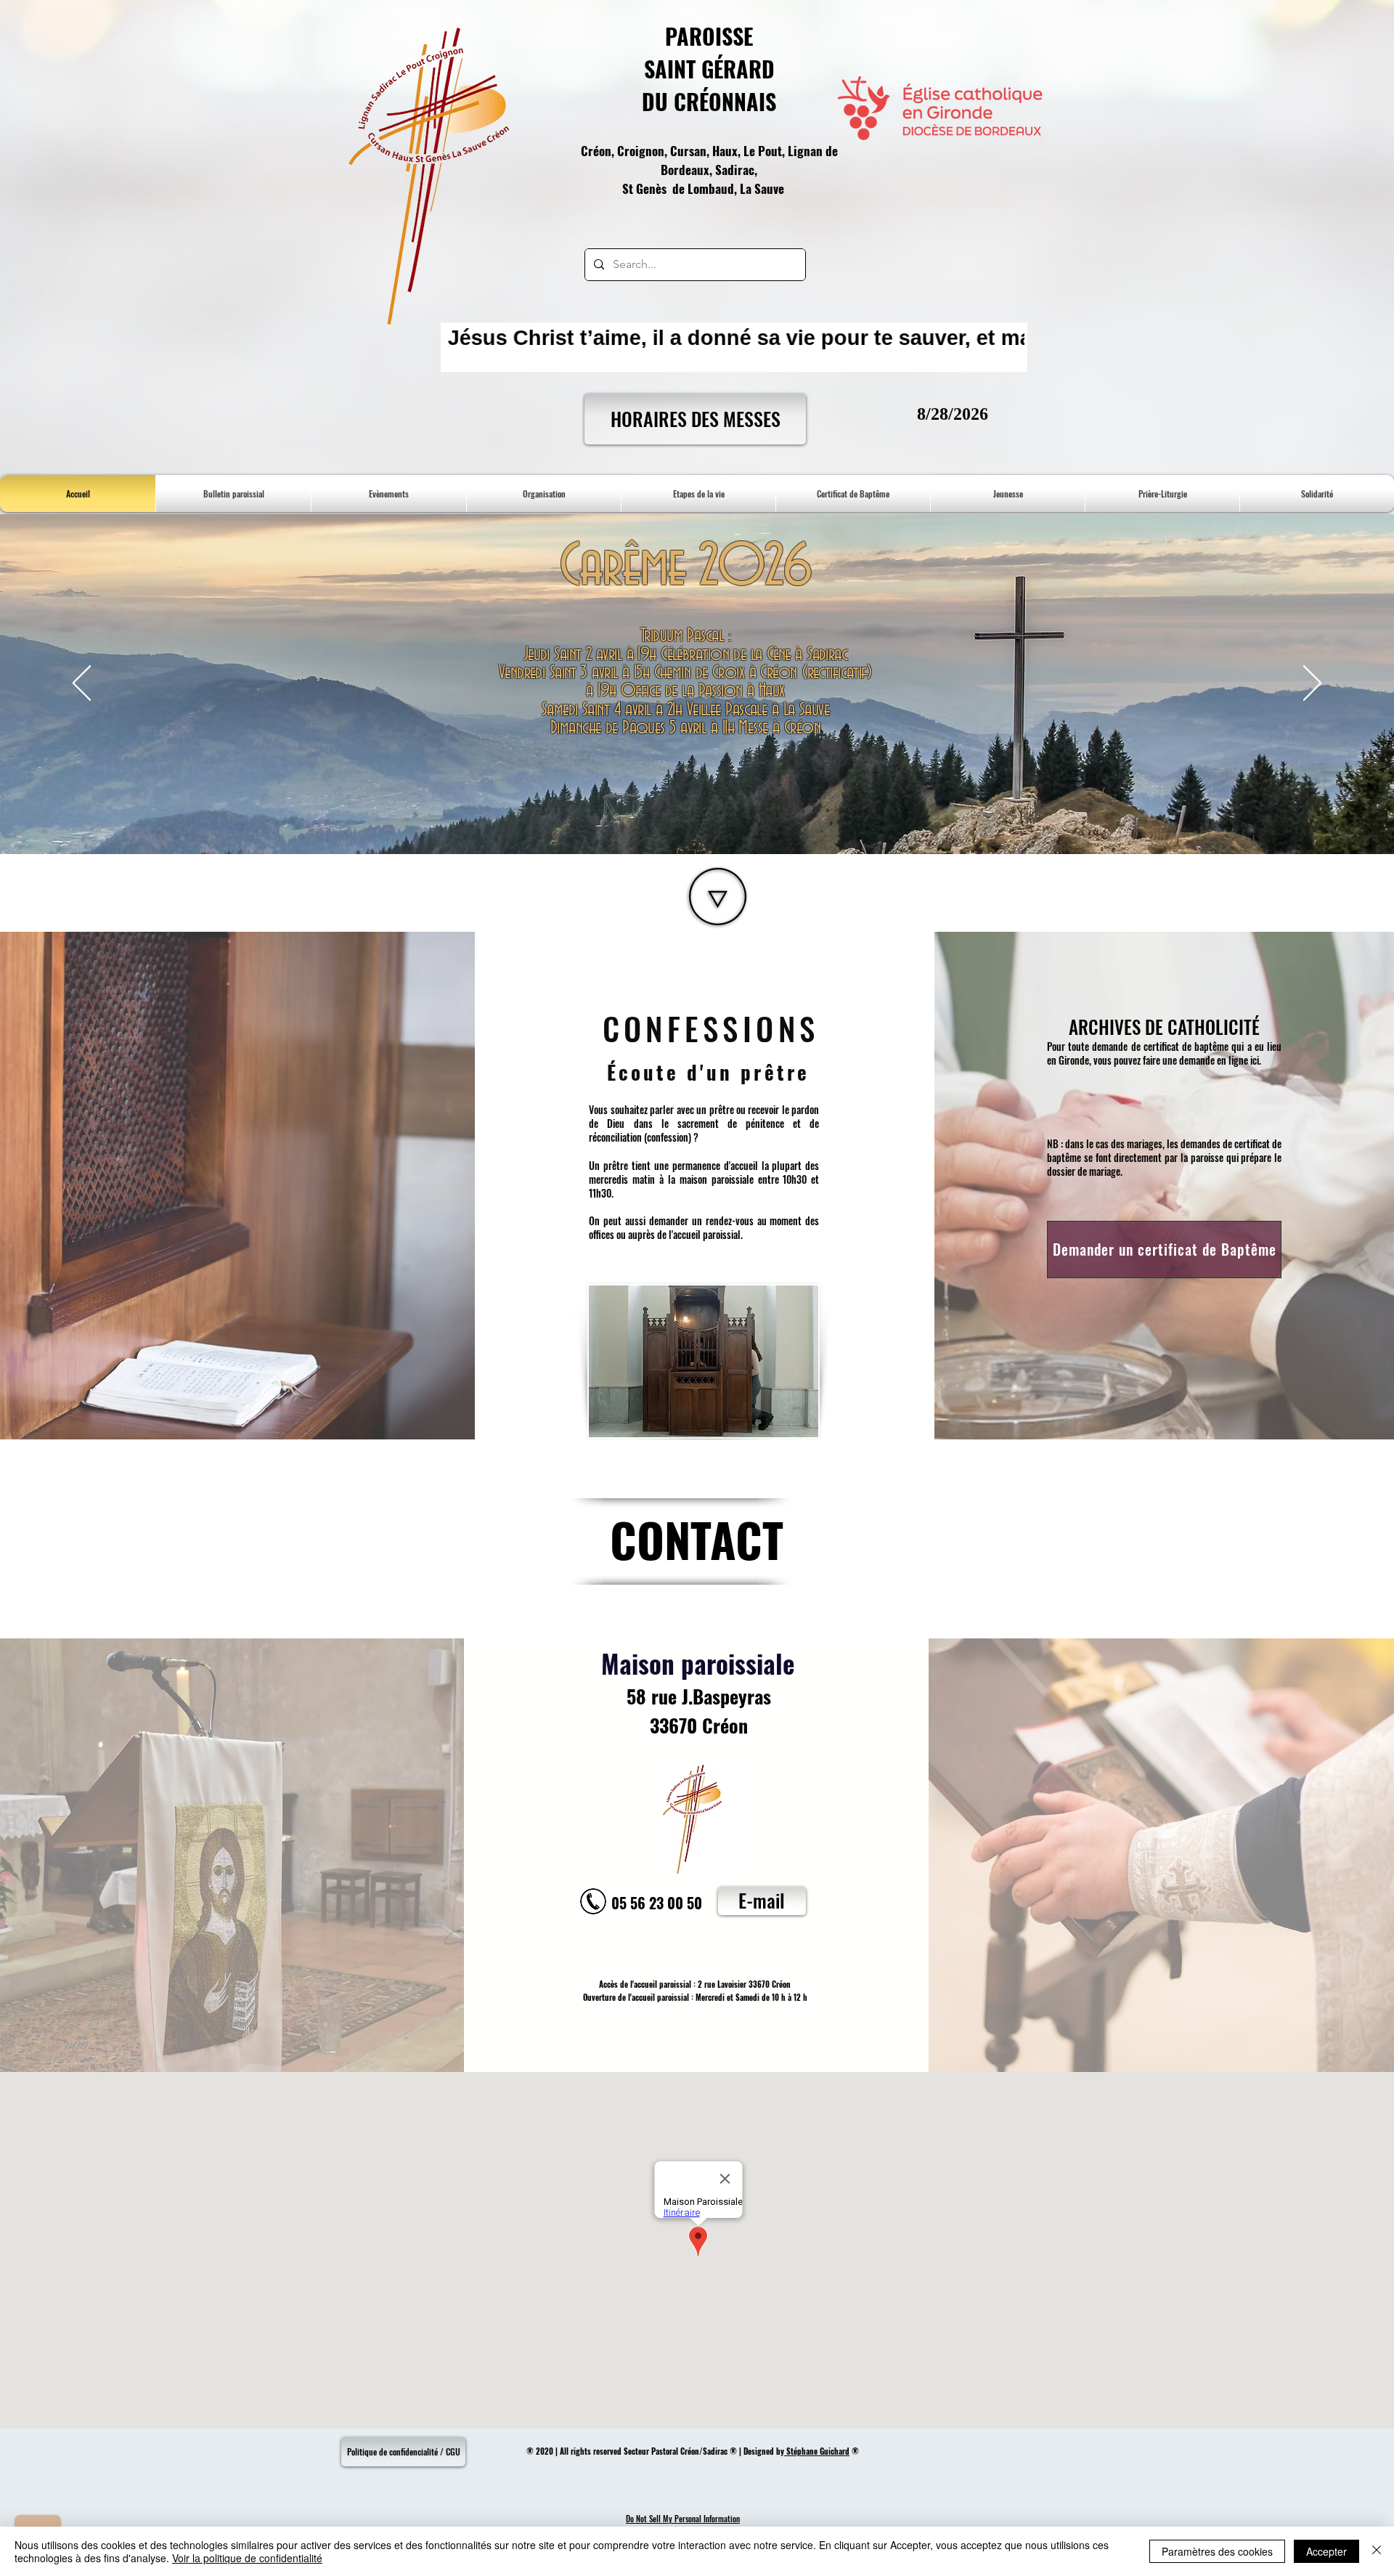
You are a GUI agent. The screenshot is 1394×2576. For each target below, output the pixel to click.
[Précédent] (82, 684)
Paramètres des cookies (1217, 2551)
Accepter (1326, 2551)
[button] (853, 493)
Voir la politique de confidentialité (247, 2558)
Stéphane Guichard (817, 2451)
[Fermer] (1377, 2551)
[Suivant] (1312, 684)
